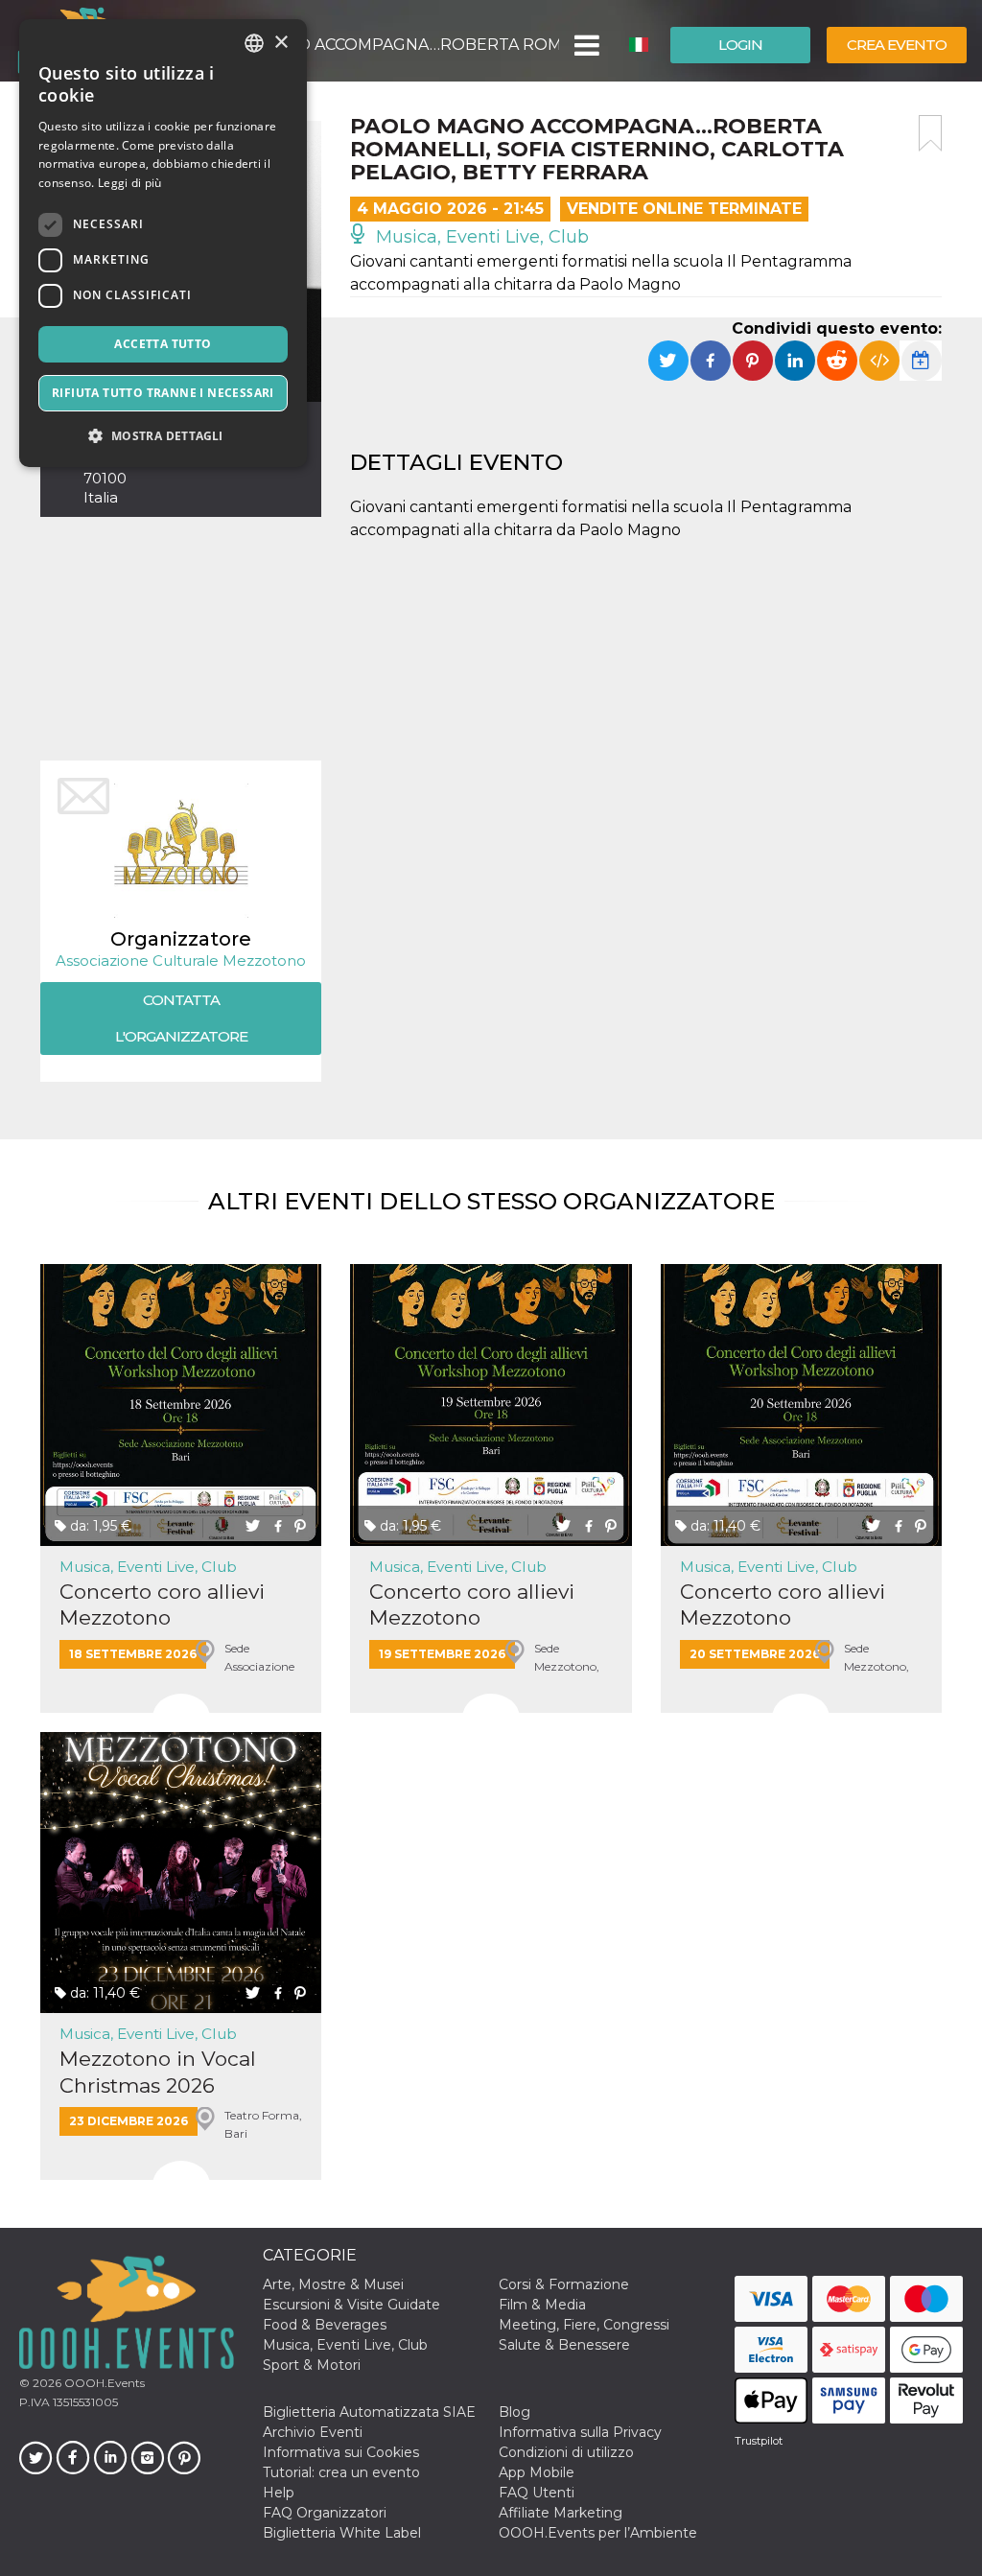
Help (279, 2493)
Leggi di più (130, 183)
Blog (514, 2412)
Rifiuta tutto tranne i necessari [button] (163, 393)
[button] (585, 45)
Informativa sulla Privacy (580, 2432)
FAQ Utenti (537, 2493)
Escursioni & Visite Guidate (351, 2305)
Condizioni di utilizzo (566, 2452)
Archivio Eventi (313, 2432)
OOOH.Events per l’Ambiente (598, 2533)
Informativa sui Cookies (341, 2452)
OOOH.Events (103, 2383)
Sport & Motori (312, 2365)
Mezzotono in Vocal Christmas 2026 (158, 2072)
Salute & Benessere (564, 2345)
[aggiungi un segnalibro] (930, 133)
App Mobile (537, 2472)
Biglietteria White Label (342, 2533)
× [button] (281, 43)
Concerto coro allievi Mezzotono (162, 1604)
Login (740, 45)
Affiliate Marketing (561, 2513)
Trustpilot (759, 2441)
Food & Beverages (325, 2325)
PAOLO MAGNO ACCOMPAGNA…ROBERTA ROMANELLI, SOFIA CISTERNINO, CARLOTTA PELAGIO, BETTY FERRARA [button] (373, 45)
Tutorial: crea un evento (341, 2472)
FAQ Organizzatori (325, 2513)
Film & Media (542, 2305)
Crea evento (897, 45)
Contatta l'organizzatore (181, 1018)
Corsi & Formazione (564, 2284)
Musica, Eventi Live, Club (480, 237)
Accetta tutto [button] (163, 344)
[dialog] (163, 243)
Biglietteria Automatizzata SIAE (369, 2412)
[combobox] (254, 43)
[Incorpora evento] (879, 361)
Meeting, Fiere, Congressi (584, 2325)
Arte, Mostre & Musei (333, 2284)
